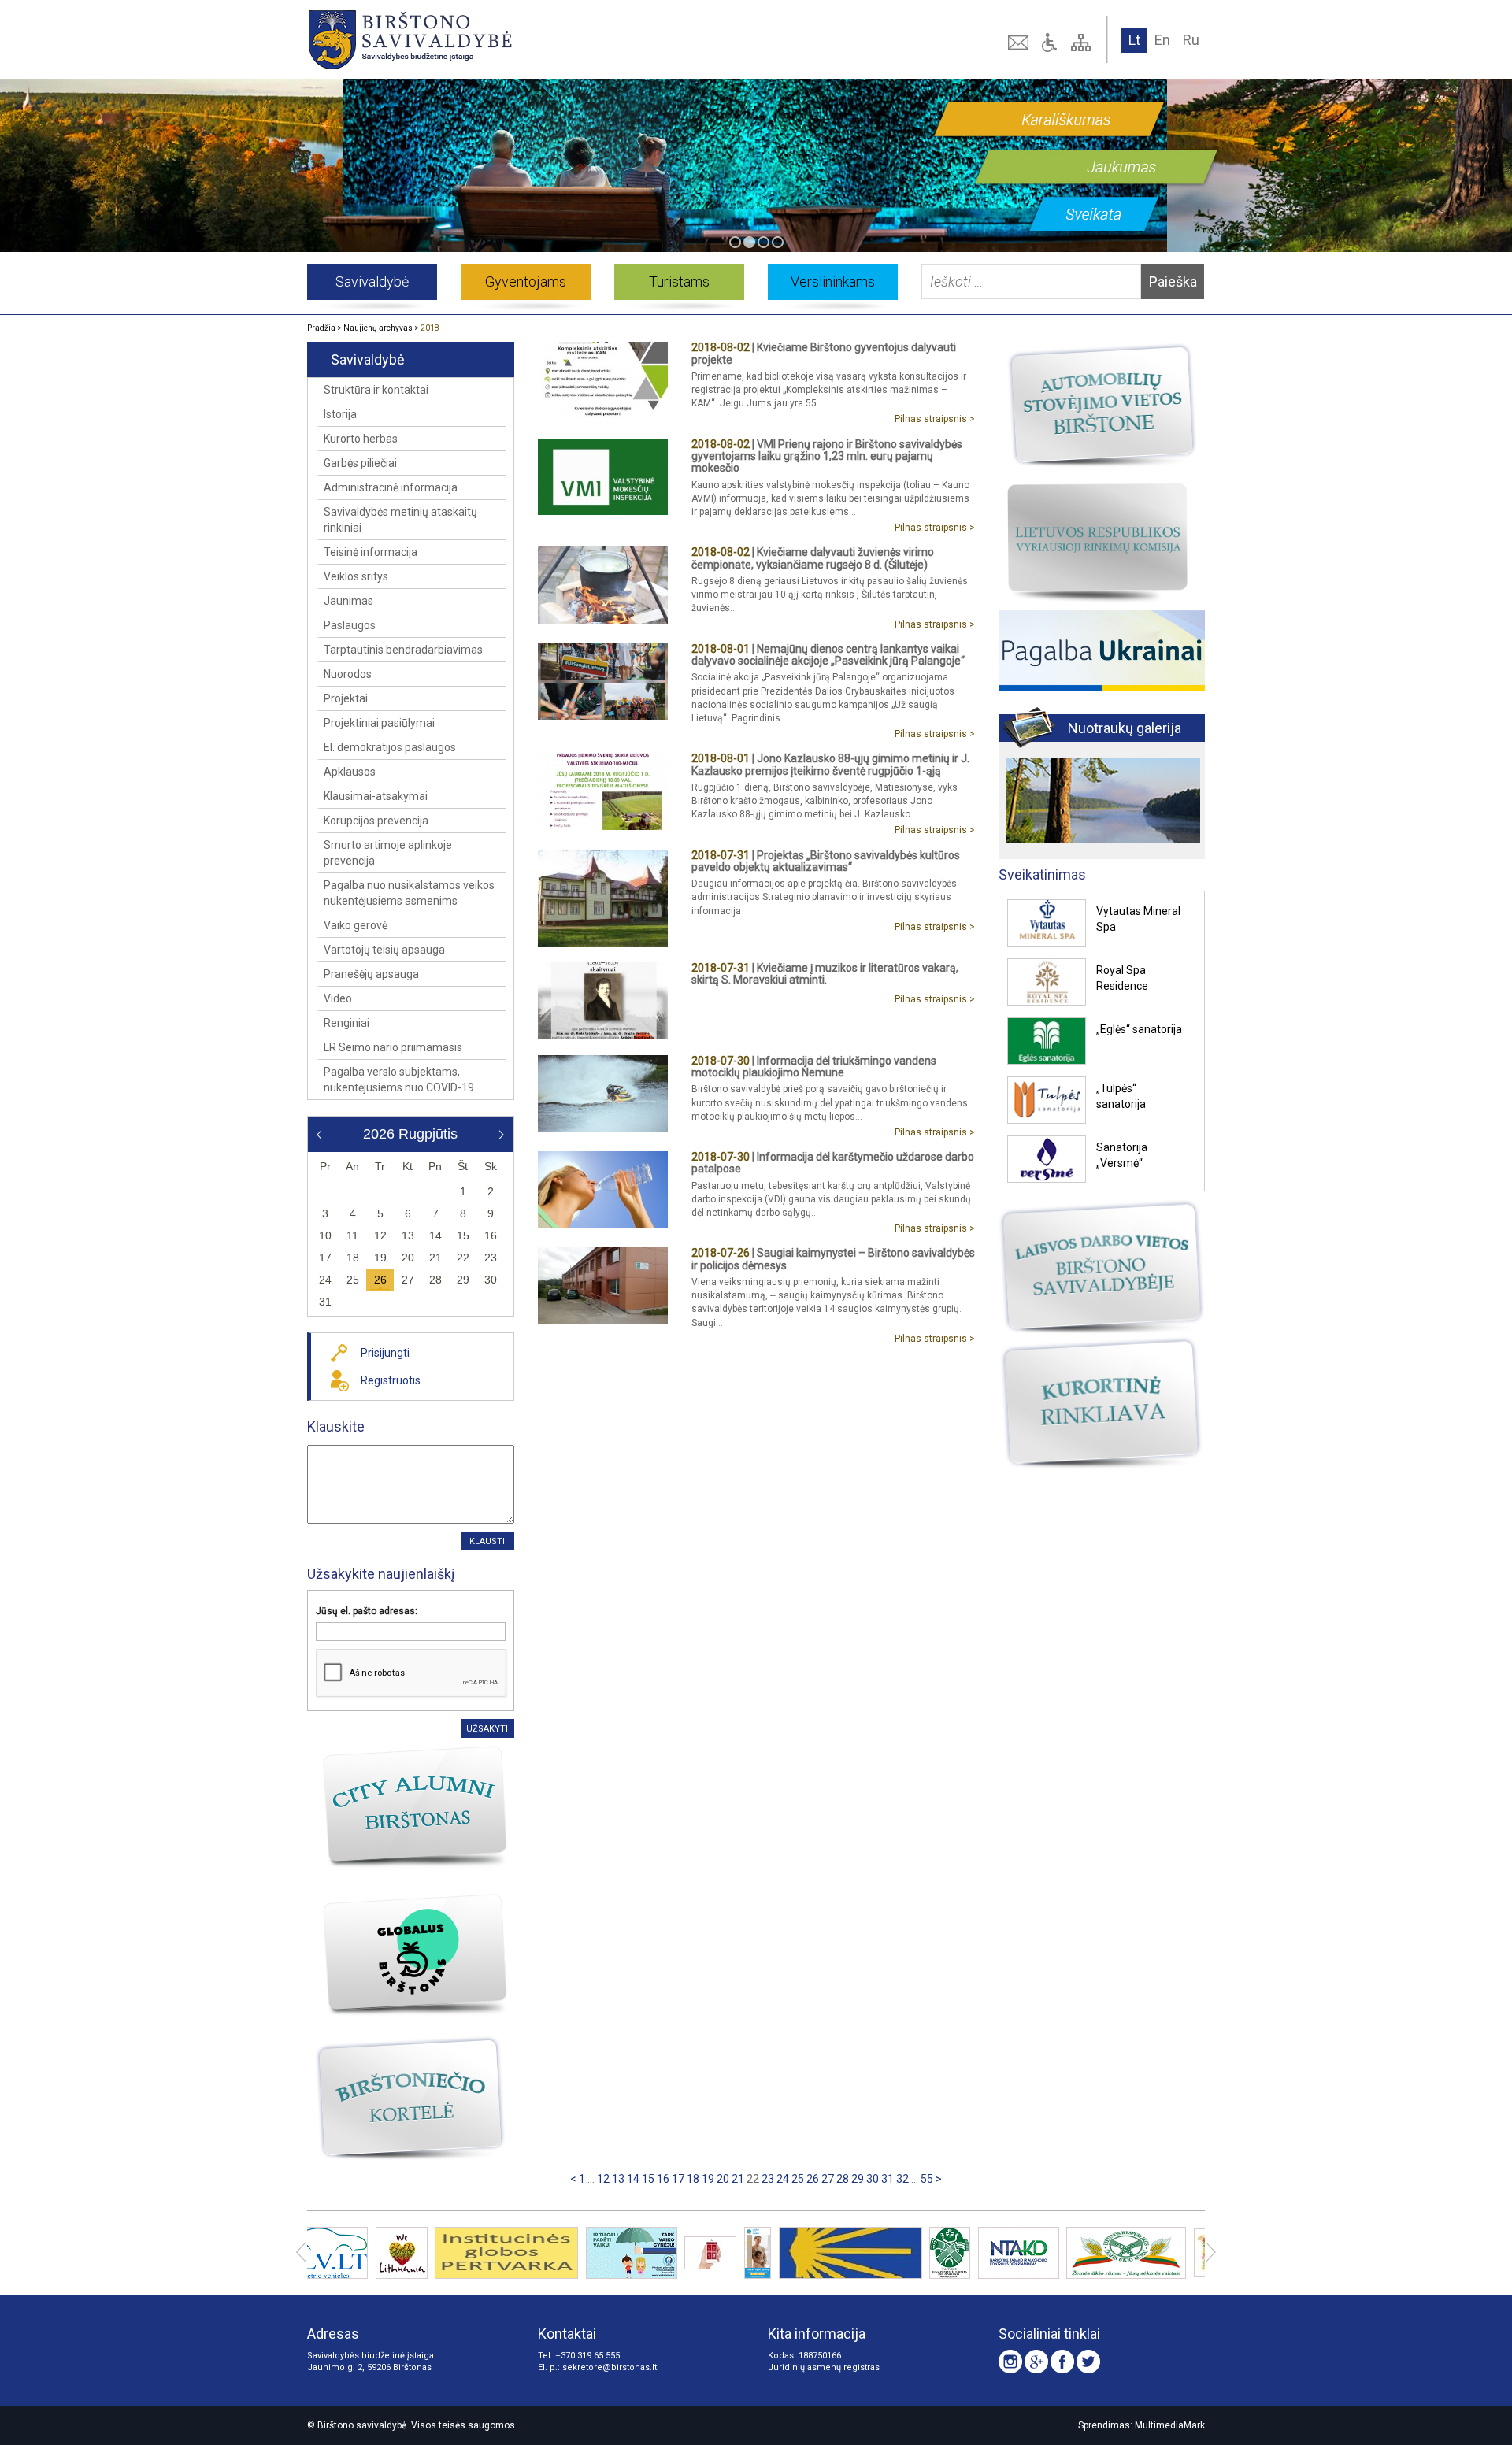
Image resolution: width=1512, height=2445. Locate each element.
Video (338, 998)
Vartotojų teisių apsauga (384, 950)
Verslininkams (833, 282)
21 (738, 2179)
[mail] (1020, 43)
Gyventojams (526, 282)
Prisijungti (385, 1353)
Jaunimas (348, 601)
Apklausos (350, 772)
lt (1134, 40)
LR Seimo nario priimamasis (393, 1047)
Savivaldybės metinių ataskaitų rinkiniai (400, 520)
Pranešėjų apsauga (371, 974)
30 (873, 2179)
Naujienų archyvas (378, 328)
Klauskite (336, 1426)
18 (693, 2179)
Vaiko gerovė (356, 925)
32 (902, 2179)
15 (648, 2179)
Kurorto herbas (361, 439)
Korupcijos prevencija (376, 821)
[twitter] (1088, 2362)
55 (927, 2179)
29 (858, 2179)
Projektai (346, 698)
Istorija (340, 414)
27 (828, 2179)
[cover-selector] (735, 242)
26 (813, 2179)
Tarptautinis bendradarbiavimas (403, 650)
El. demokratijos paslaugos (390, 747)
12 (603, 2179)
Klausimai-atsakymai (376, 796)
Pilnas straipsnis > (935, 419)
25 (798, 2179)
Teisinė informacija (371, 552)
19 (708, 2179)
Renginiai (346, 1023)
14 (633, 2179)
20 (723, 2179)
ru (1191, 40)
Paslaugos (350, 625)
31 (888, 2179)
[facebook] (1062, 2362)
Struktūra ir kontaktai (376, 390)
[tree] (1083, 43)
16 (663, 2179)
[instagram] (1010, 2362)
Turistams (679, 282)
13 (618, 2179)
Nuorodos (348, 674)
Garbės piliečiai (360, 463)
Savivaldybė (372, 282)
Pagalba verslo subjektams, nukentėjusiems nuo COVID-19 (399, 1080)
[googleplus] (1036, 2362)
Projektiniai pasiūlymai (379, 723)
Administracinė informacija (391, 487)
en (1162, 40)
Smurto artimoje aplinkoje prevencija (388, 853)
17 (678, 2179)
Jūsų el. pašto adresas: (367, 1611)
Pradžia (321, 328)
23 (768, 2179)
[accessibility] (1051, 43)
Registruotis (391, 1380)
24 (783, 2179)
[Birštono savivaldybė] (487, 39)
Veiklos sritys (356, 576)
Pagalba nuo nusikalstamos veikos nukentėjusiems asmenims (409, 893)
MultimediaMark (1170, 2425)
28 (843, 2179)
